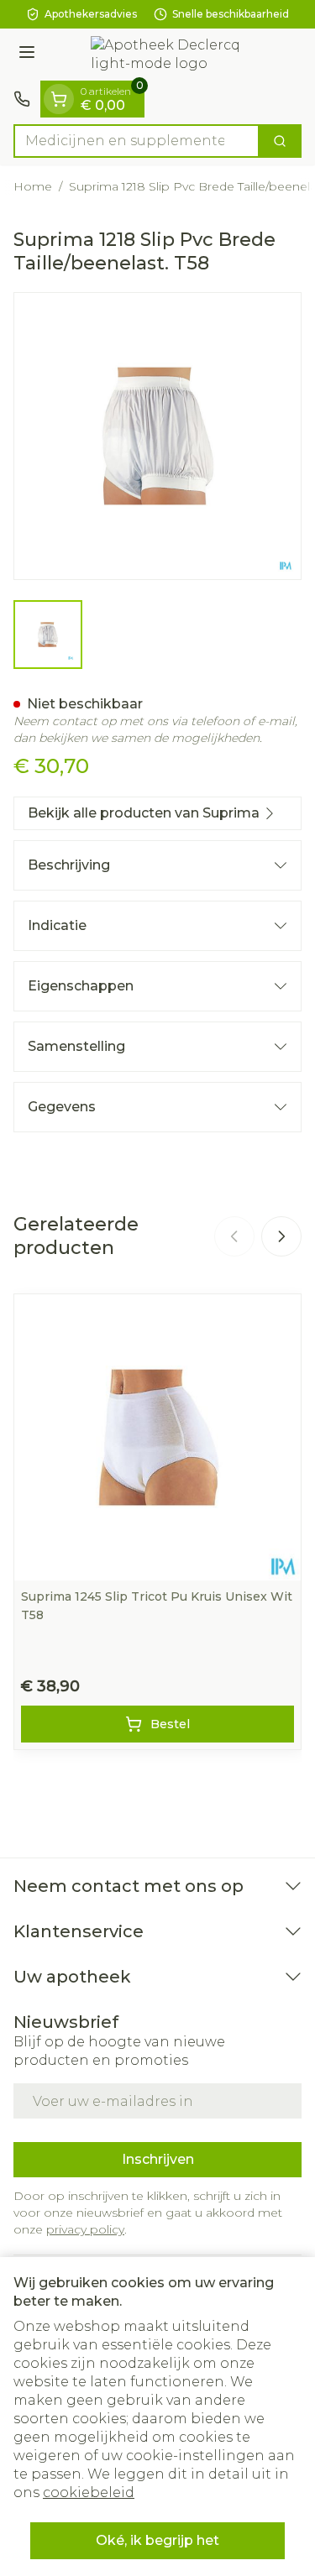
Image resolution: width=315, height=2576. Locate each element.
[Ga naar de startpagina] (174, 55)
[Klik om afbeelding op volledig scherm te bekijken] (157, 436)
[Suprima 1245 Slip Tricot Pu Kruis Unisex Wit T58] (157, 1437)
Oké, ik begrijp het (157, 2540)
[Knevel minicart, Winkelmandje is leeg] (59, 99)
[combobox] (136, 141)
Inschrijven (158, 2159)
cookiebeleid (89, 2492)
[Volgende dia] (281, 1236)
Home (33, 186)
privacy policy (85, 2229)
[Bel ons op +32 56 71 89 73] (22, 99)
